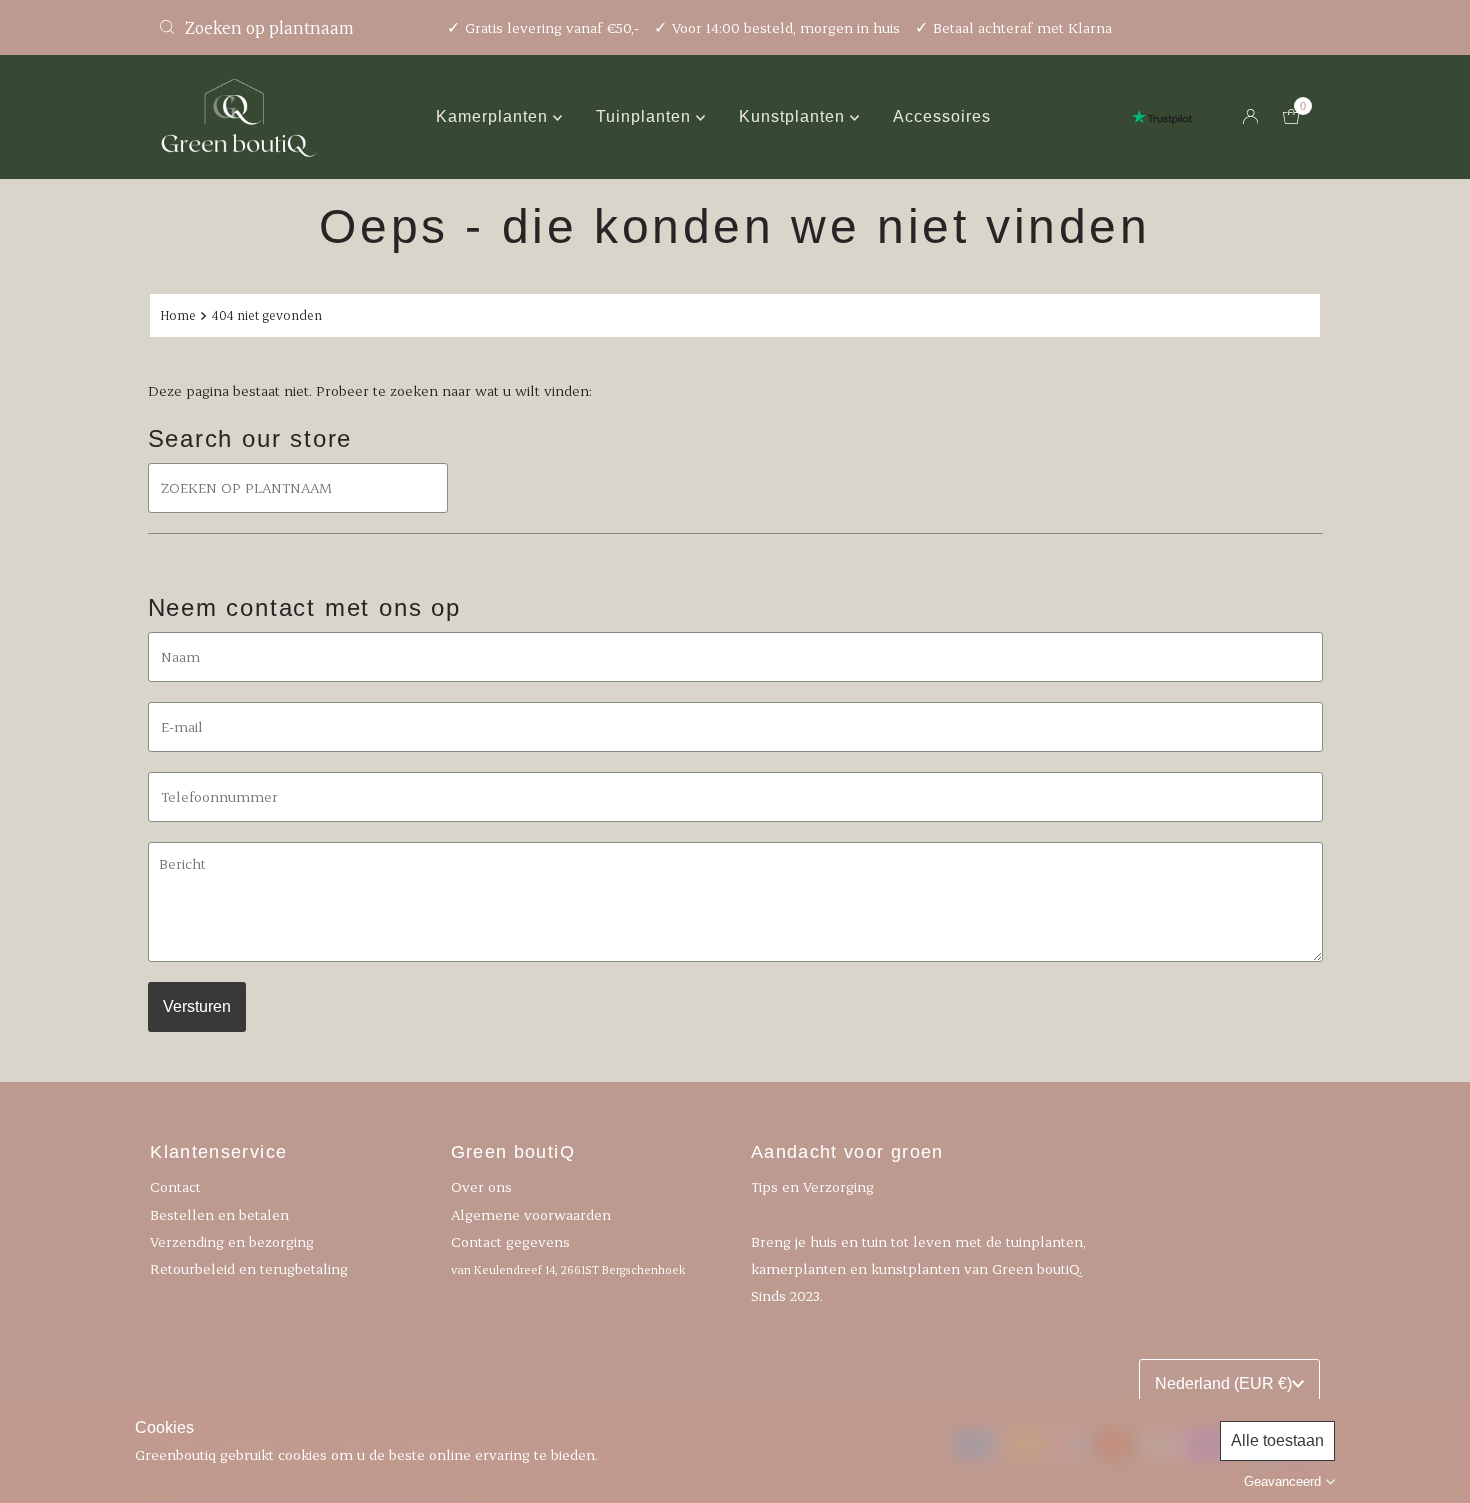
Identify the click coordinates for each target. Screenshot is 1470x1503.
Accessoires (942, 116)
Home (178, 315)
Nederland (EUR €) (1223, 1383)
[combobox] (290, 27)
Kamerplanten (494, 116)
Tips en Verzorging (812, 1186)
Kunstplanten (794, 116)
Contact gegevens (568, 1253)
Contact (175, 1186)
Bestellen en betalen (219, 1213)
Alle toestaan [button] (1277, 1440)
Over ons (481, 1186)
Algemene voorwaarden (531, 1213)
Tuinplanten (646, 116)
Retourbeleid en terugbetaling (249, 1267)
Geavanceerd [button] (1282, 1481)
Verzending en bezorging (232, 1240)
